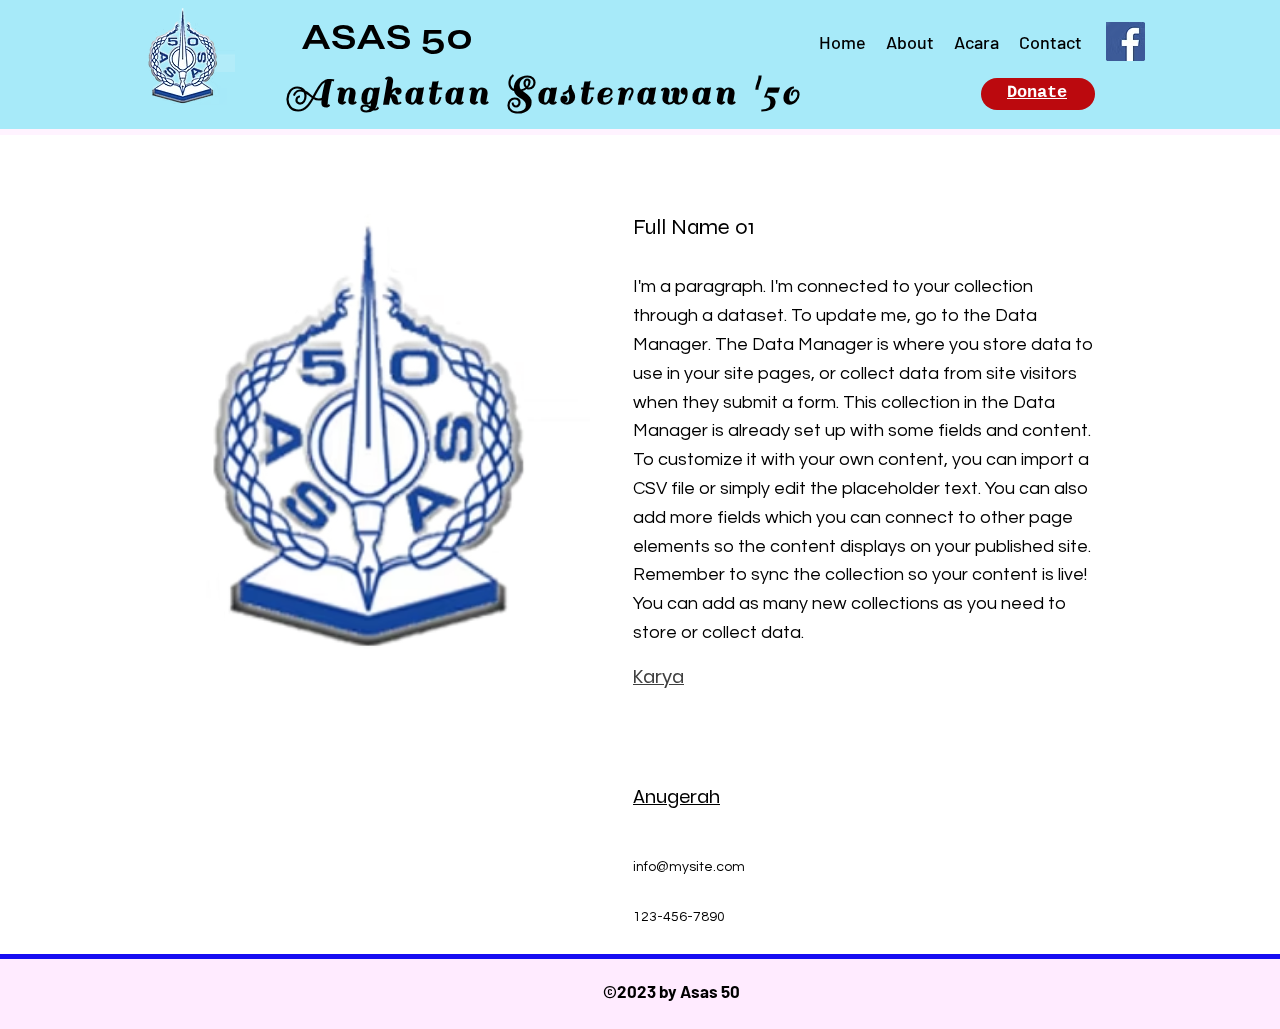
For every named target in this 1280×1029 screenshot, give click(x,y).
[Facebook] (1125, 41)
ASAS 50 (387, 37)
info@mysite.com (689, 867)
